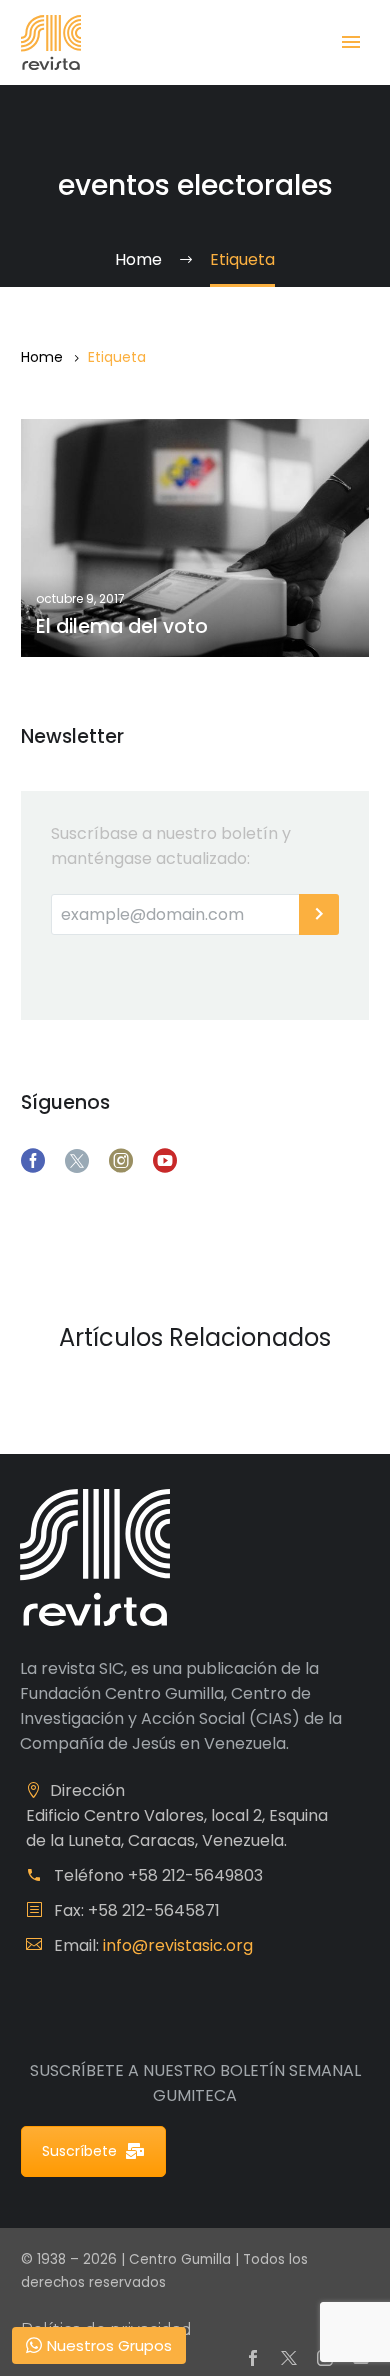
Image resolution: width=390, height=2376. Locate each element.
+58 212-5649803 (195, 1875)
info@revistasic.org (178, 1945)
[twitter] (77, 1161)
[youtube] (165, 1161)
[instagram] (121, 1161)
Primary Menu (351, 42)
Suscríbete (79, 2151)
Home (42, 357)
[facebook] (33, 1161)
